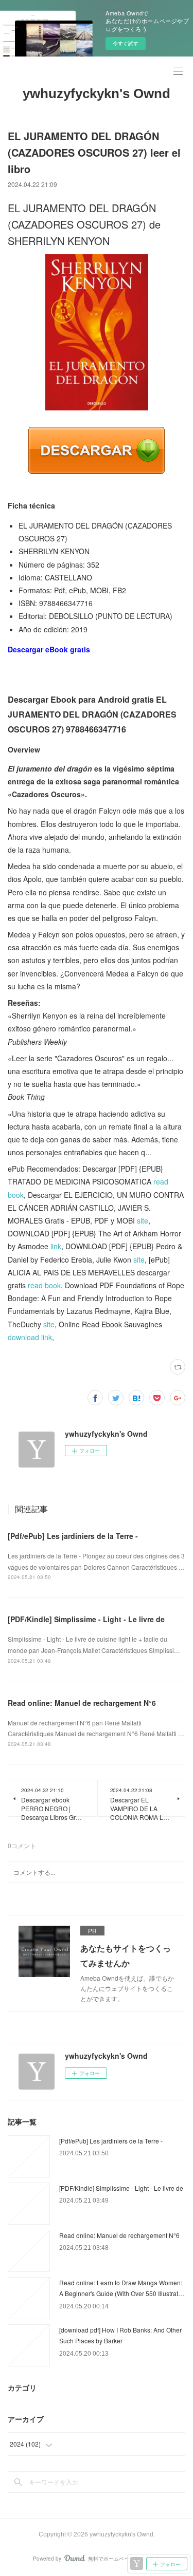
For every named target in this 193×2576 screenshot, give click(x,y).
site (143, 1220)
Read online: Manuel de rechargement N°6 (82, 1703)
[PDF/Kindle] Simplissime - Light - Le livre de (86, 1619)
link (56, 1246)
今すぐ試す (126, 43)
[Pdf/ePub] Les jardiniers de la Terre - (73, 1536)
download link (30, 1337)
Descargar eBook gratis (49, 649)
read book (44, 1285)
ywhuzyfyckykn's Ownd (97, 93)
